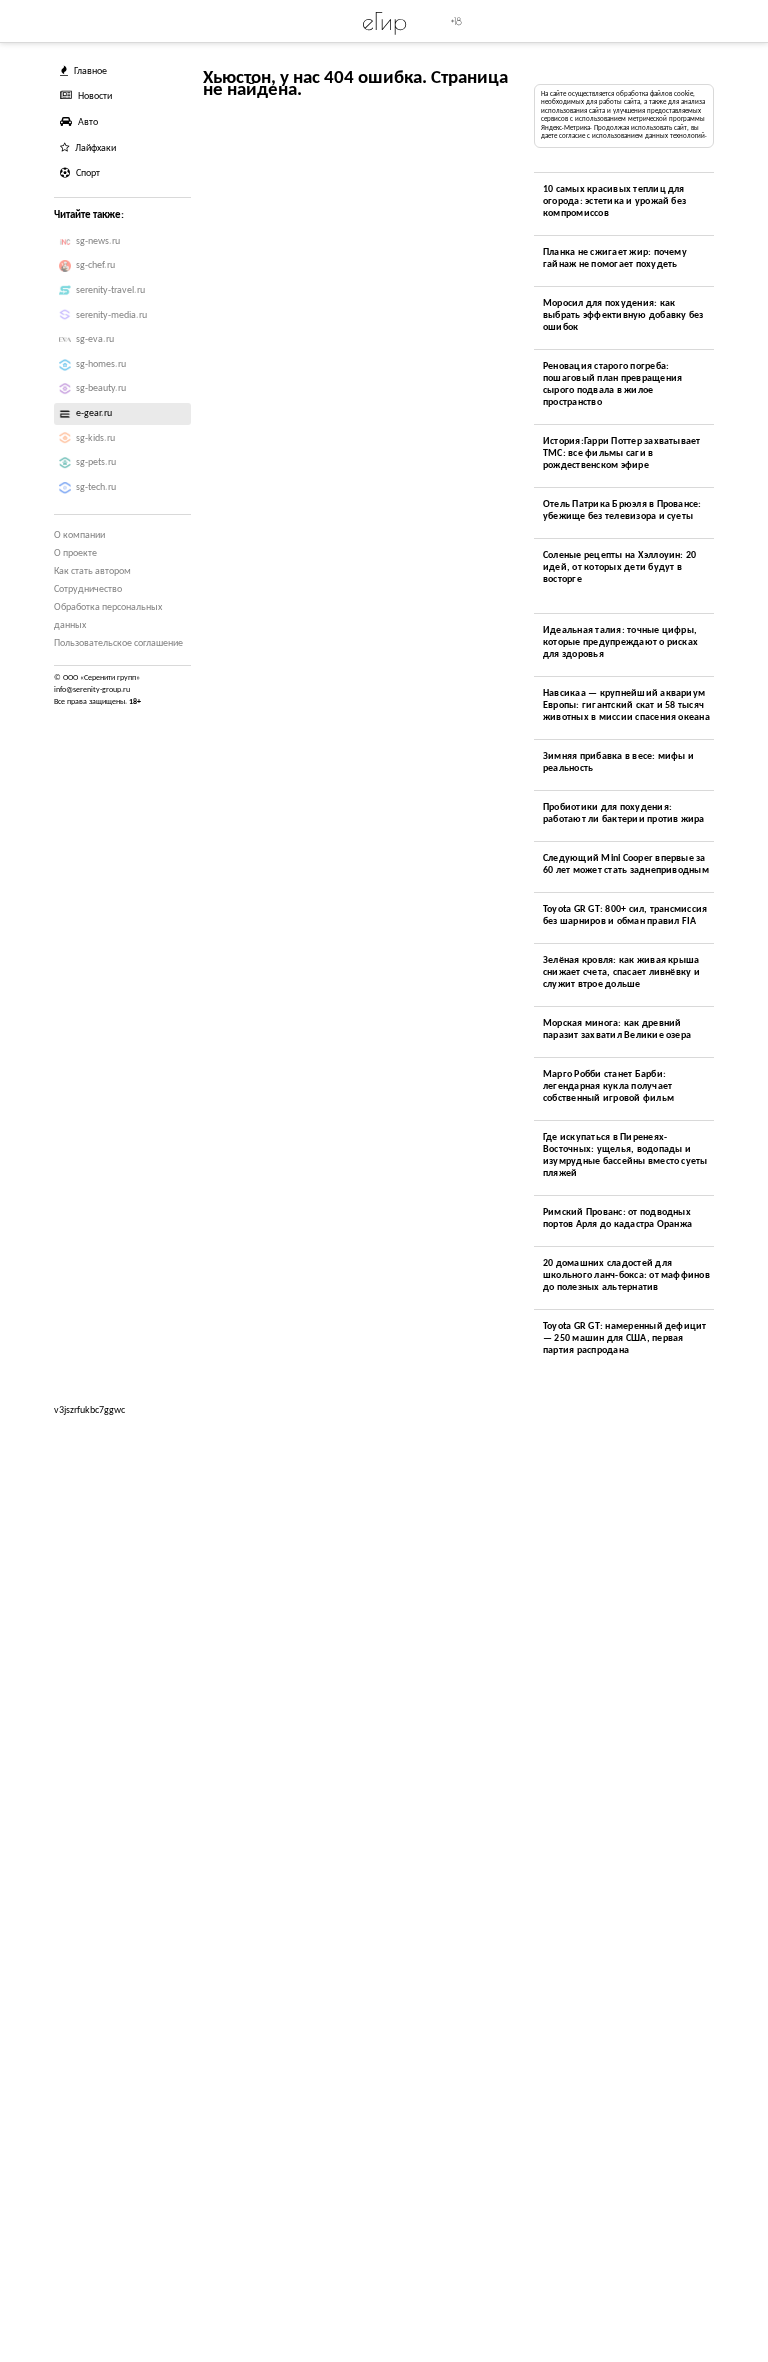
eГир (384, 21)
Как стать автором (92, 571)
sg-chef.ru (95, 265)
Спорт (88, 173)
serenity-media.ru (111, 315)
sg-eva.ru (95, 339)
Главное (90, 71)
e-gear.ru (94, 413)
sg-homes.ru (101, 364)
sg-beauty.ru (101, 388)
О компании (79, 535)
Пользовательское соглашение (118, 643)
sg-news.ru (98, 241)
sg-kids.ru (95, 438)
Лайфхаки (95, 148)
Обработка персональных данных (108, 616)
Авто (88, 122)
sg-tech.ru (96, 487)
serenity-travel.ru (110, 290)
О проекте (75, 553)
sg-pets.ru (96, 462)
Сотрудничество (88, 589)
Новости (95, 96)
